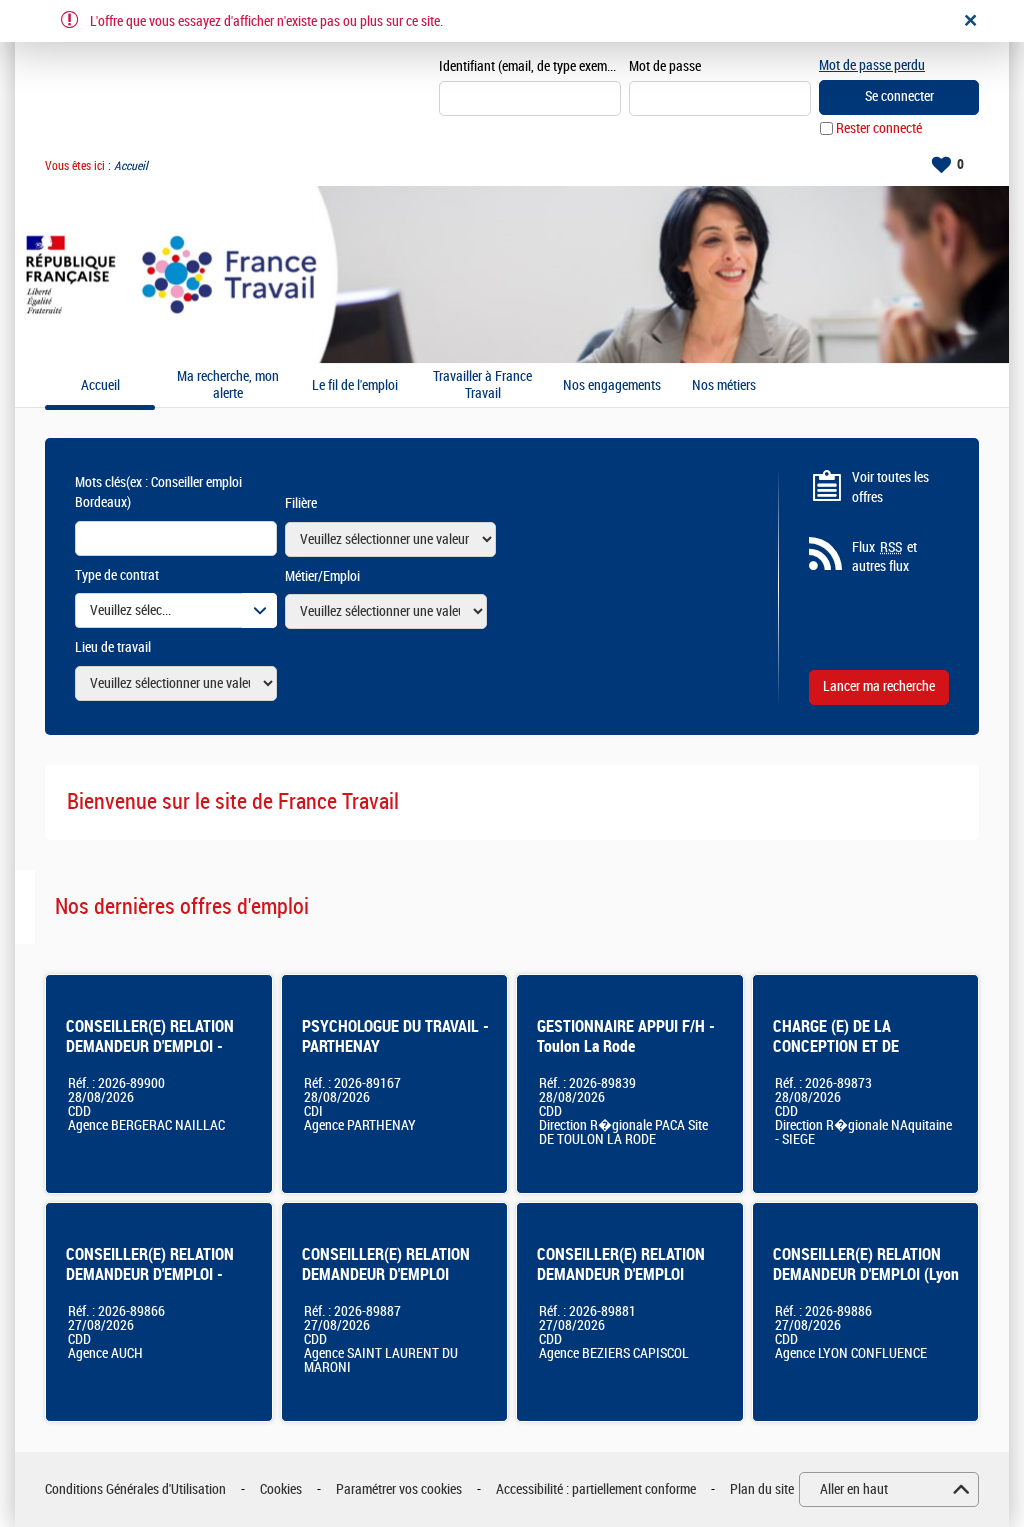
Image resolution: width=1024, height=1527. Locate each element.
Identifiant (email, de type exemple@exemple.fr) (530, 66)
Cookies (281, 1489)
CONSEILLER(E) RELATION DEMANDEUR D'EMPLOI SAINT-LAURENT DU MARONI (394, 1274)
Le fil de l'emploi (355, 386)
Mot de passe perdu (872, 65)
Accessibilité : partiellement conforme (596, 1489)
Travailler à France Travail (482, 385)
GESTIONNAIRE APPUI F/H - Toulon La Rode (626, 1036)
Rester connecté (879, 128)
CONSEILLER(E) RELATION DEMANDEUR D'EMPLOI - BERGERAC (150, 1046)
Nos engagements (612, 386)
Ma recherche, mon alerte (228, 385)
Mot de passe (665, 66)
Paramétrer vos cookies (399, 1489)
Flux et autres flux (884, 557)
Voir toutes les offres (890, 487)
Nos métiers (724, 386)
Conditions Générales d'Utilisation (135, 1489)
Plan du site (762, 1489)
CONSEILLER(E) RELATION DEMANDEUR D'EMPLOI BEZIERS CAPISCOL (621, 1274)
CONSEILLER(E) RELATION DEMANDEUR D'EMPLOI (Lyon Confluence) (866, 1274)
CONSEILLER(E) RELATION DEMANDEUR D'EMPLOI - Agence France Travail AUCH (155, 1274)
